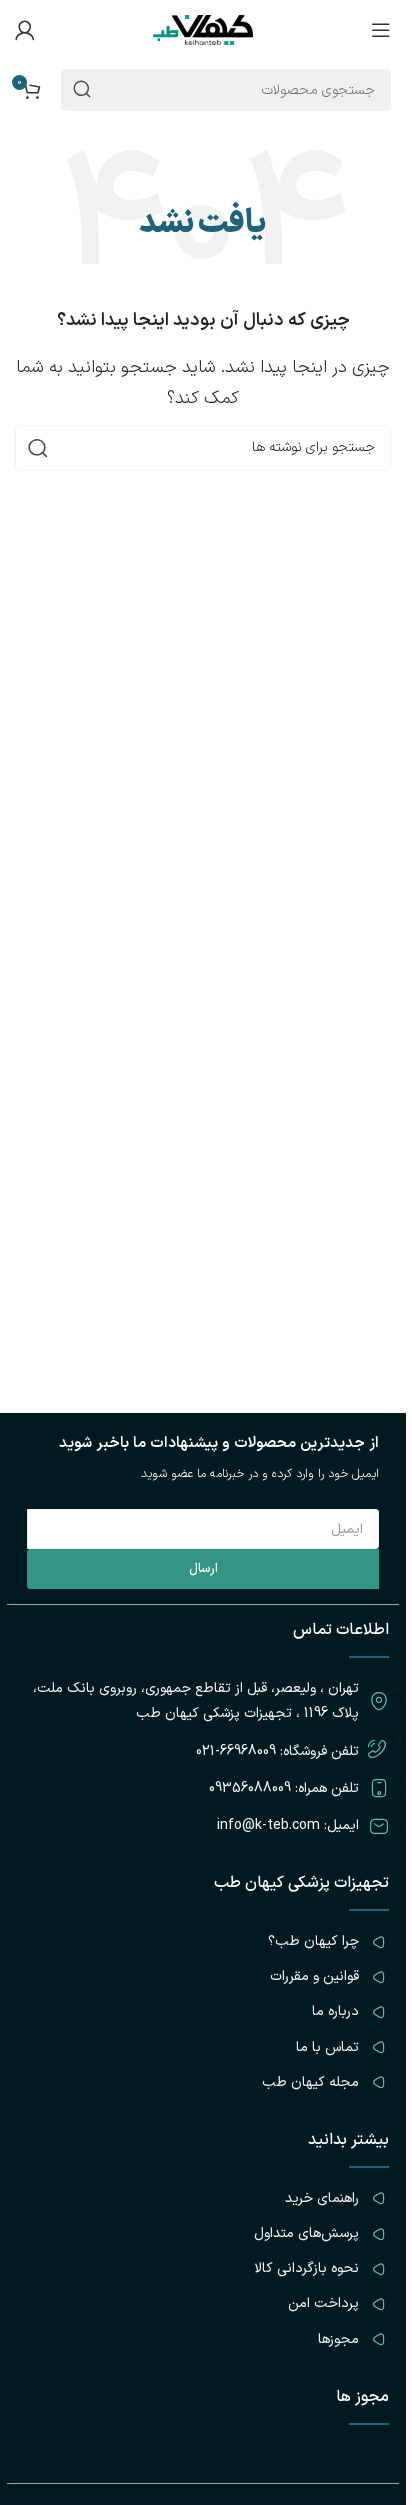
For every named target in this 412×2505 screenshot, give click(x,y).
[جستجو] (38, 448)
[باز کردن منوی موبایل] (381, 30)
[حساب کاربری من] (25, 30)
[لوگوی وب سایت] (203, 29)
